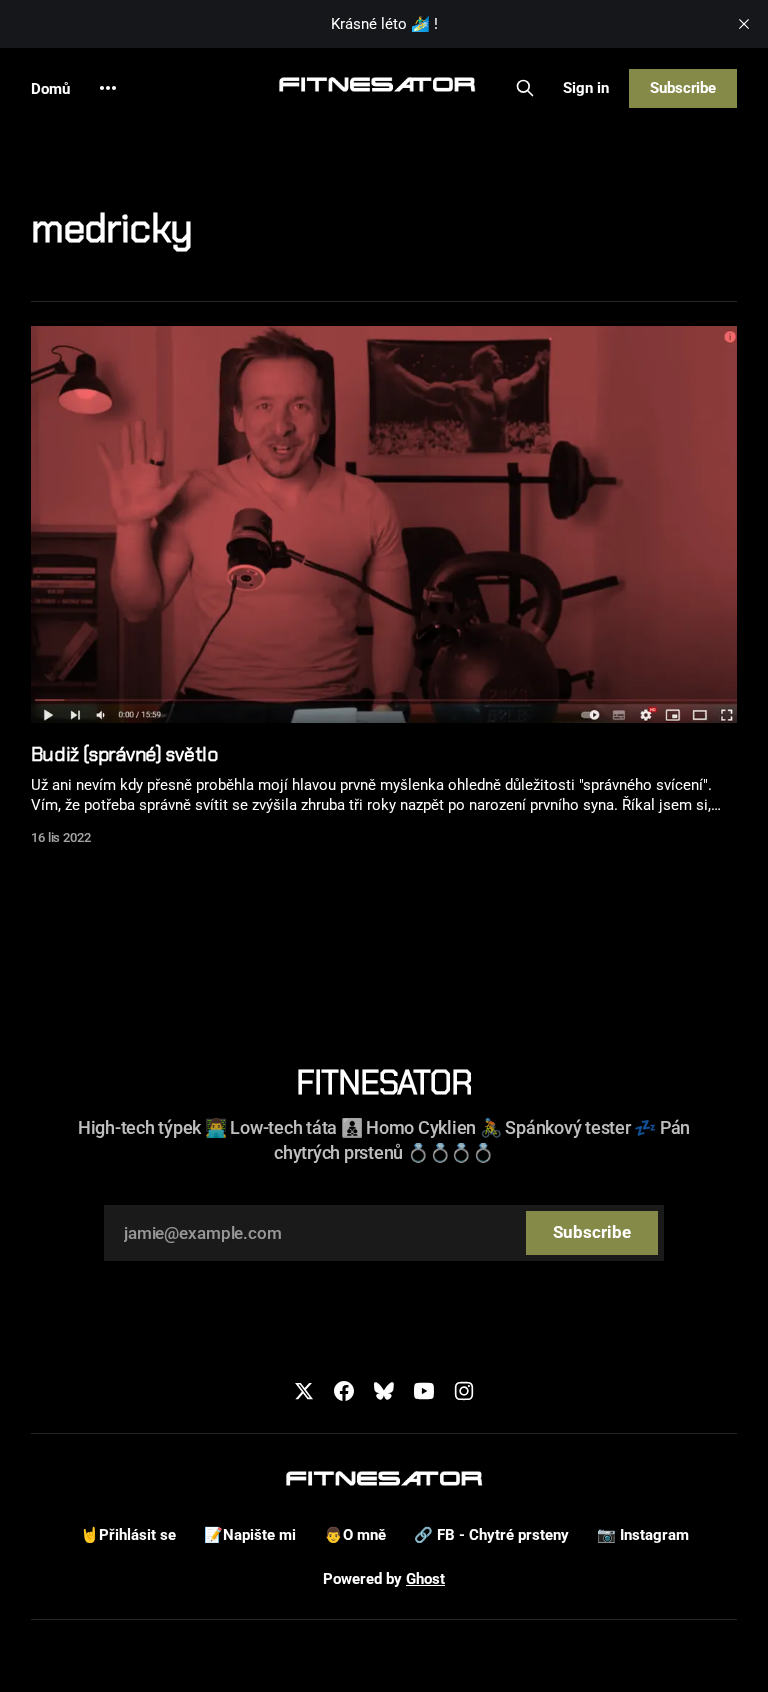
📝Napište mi (250, 1535)
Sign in (586, 88)
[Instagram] (464, 1391)
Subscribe (683, 88)
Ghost (425, 1579)
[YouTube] (424, 1391)
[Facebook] (344, 1391)
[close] (744, 24)
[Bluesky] (384, 1391)
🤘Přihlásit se (128, 1535)
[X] (304, 1391)
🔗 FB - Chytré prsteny (491, 1535)
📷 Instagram (643, 1535)
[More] (108, 88)
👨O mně (355, 1535)
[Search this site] (525, 88)
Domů (50, 89)
